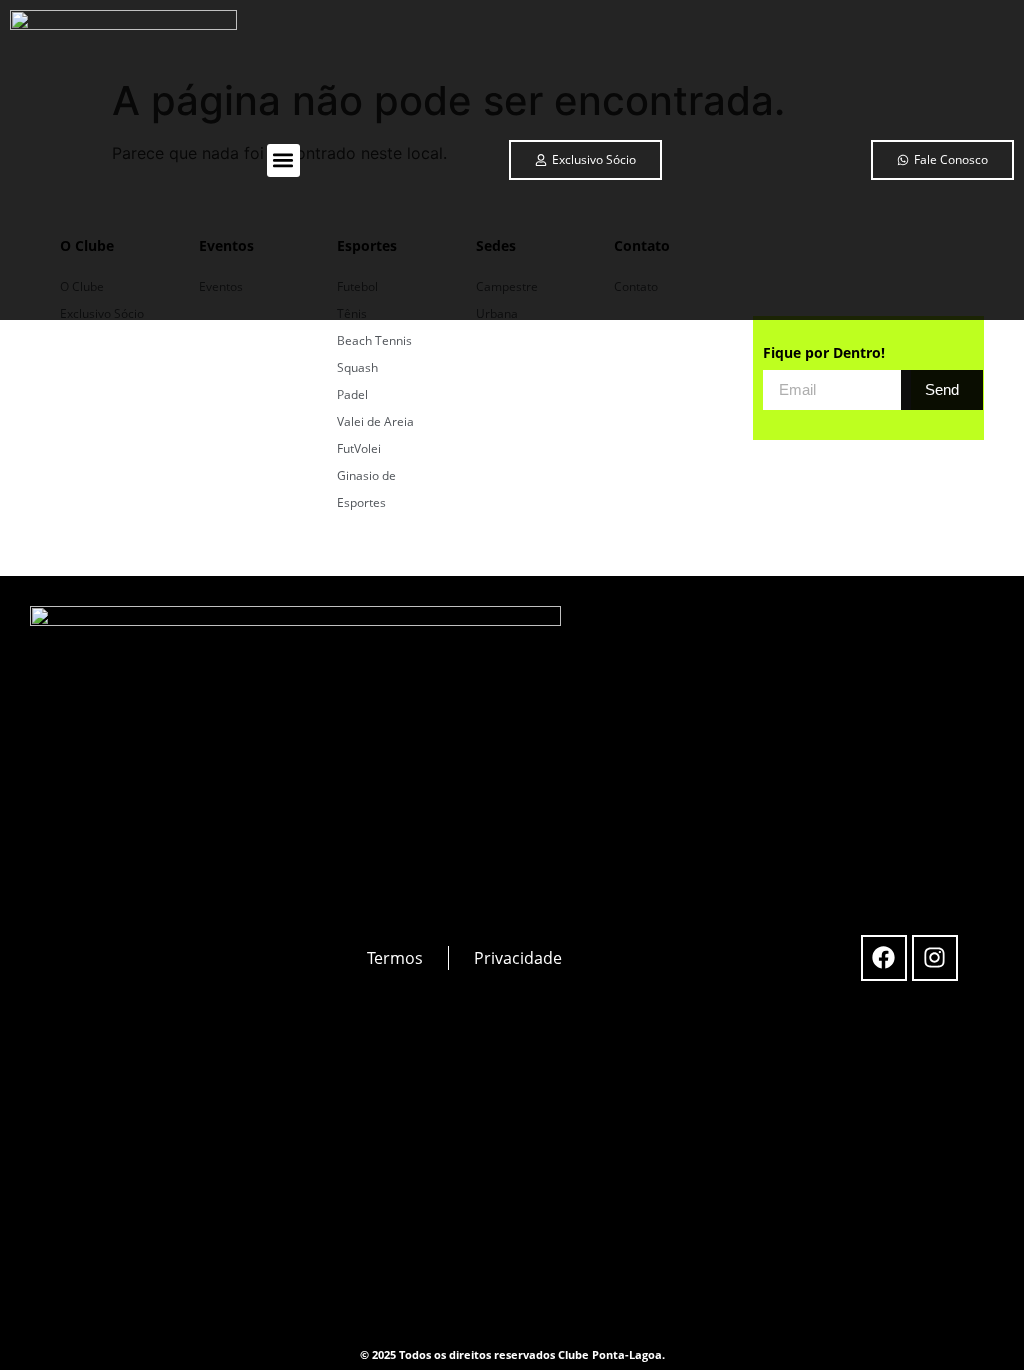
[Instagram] (935, 958)
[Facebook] (884, 958)
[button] (283, 160)
